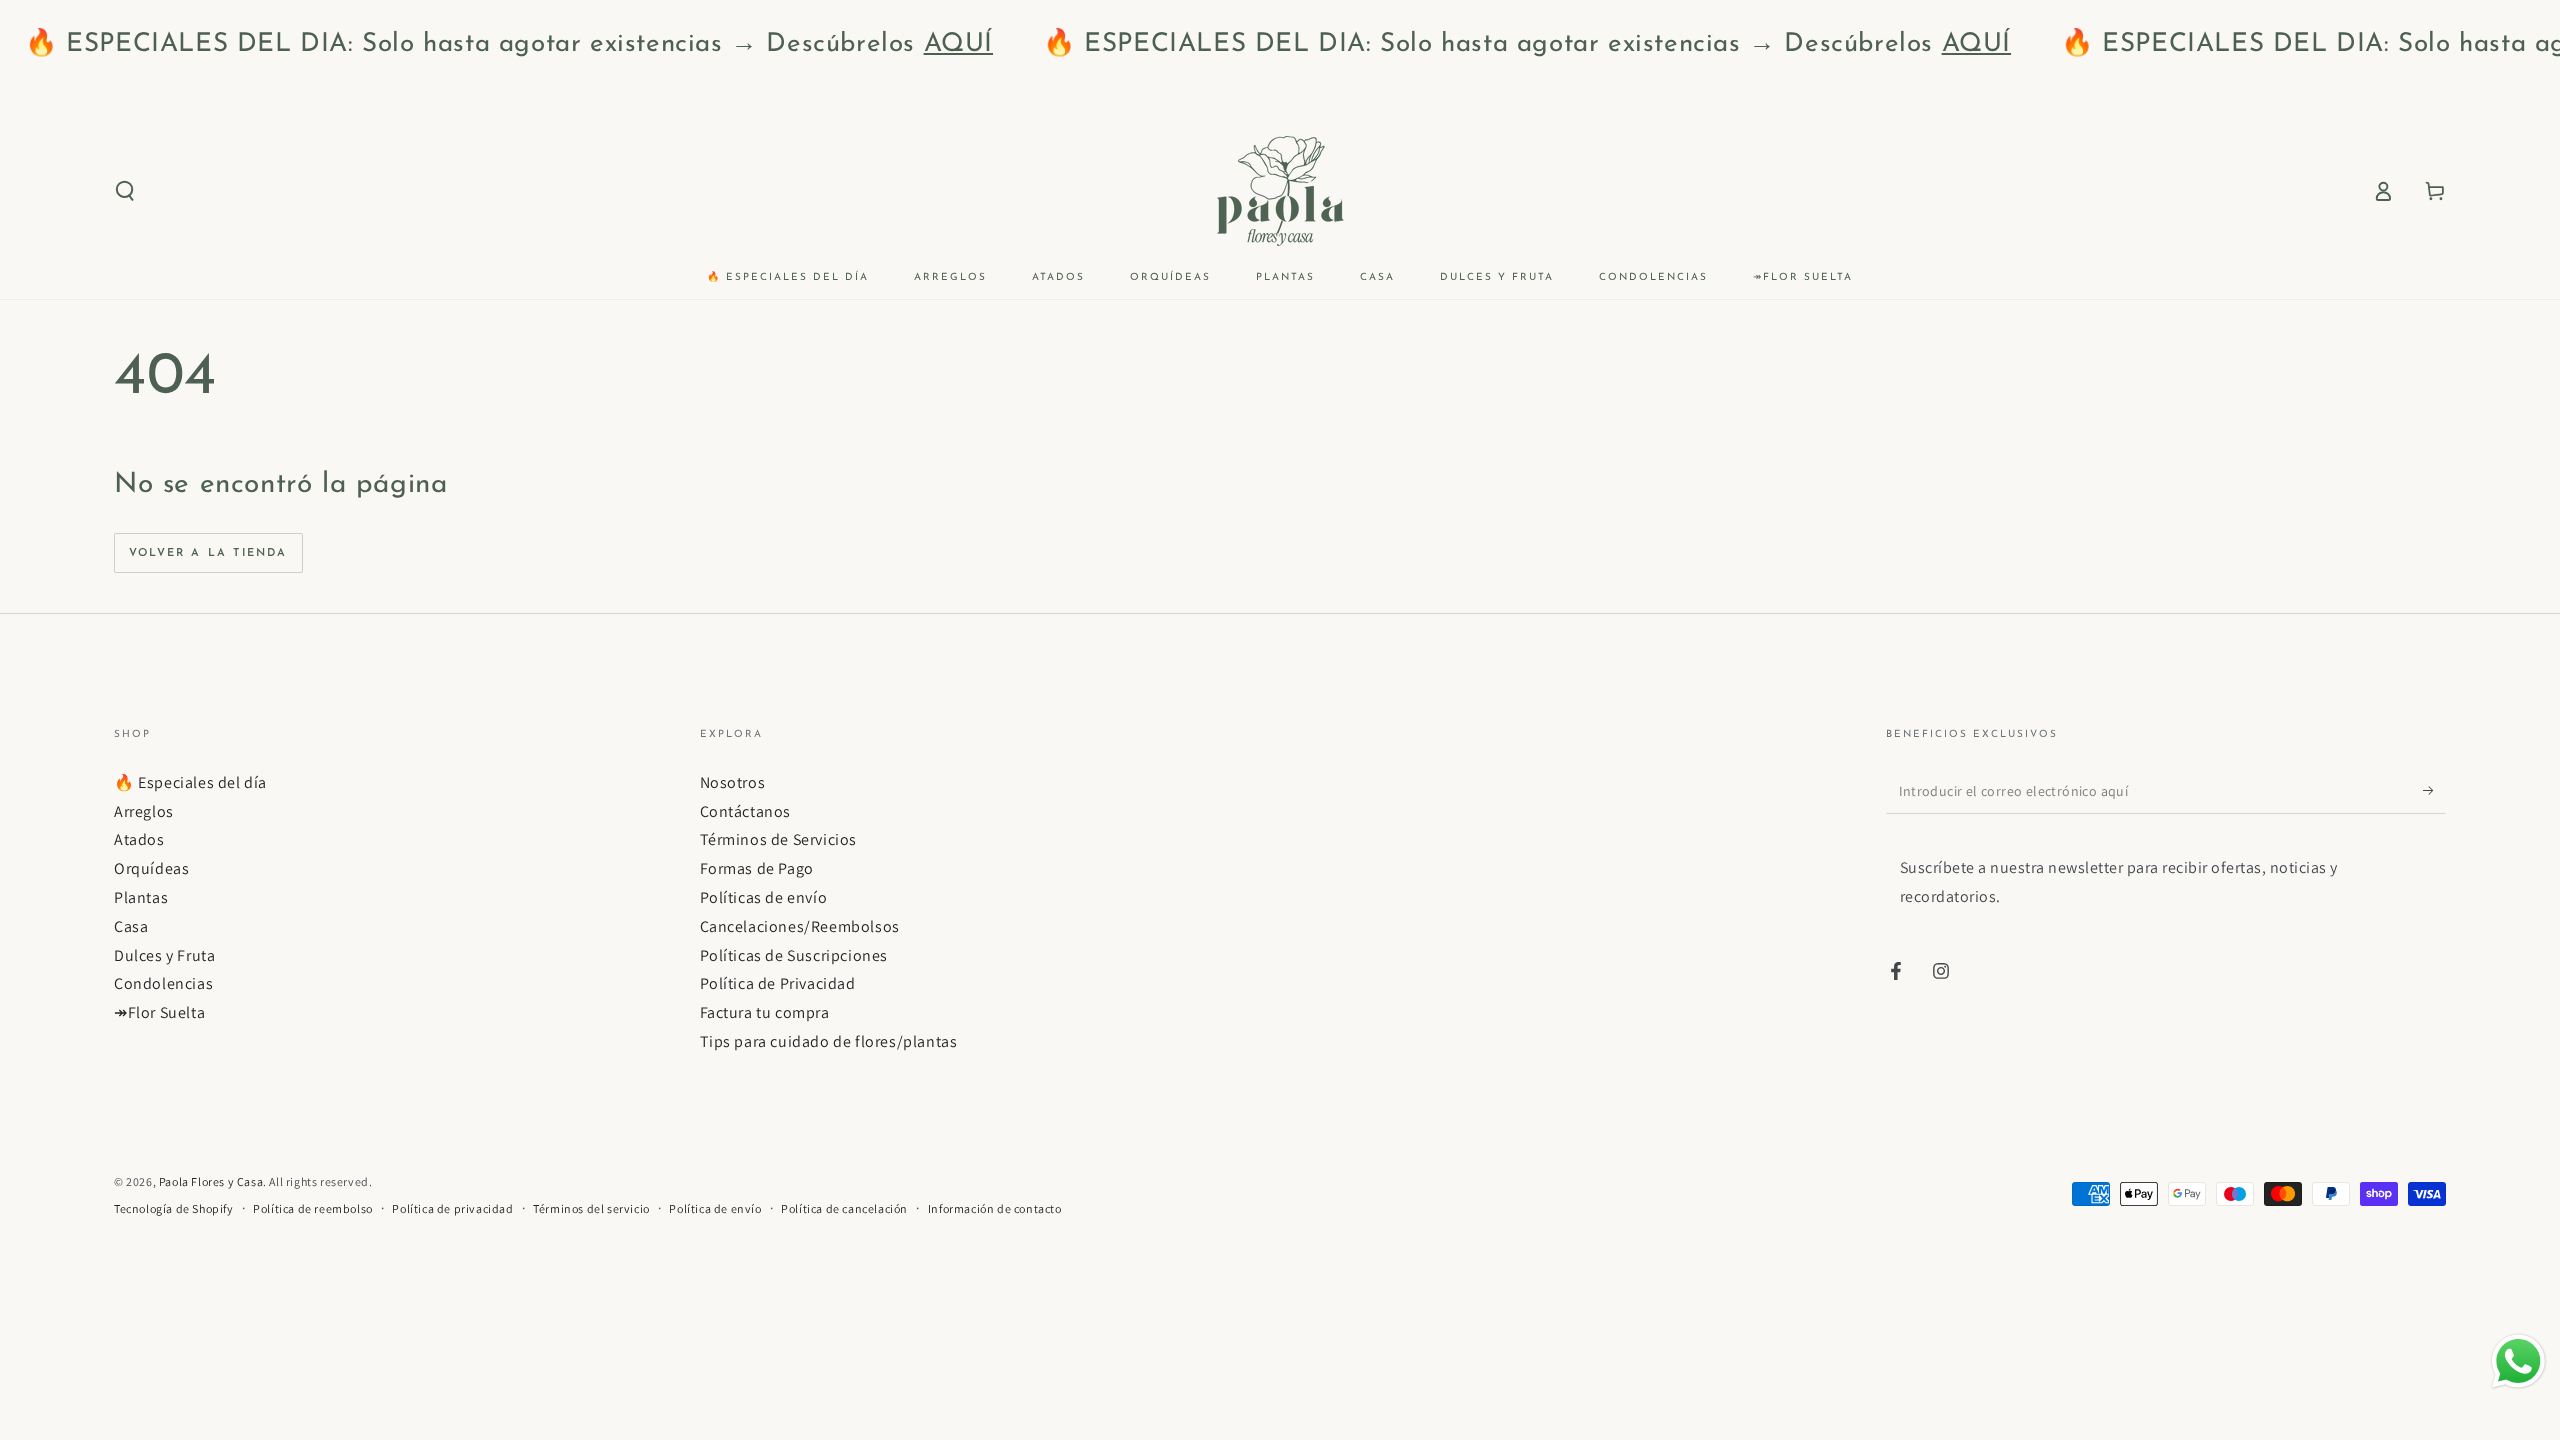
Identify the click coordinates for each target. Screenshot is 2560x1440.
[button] (125, 191)
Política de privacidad (452, 1208)
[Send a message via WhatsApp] (2518, 1361)
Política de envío (715, 1208)
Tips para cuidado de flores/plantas (829, 1041)
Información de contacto (995, 1208)
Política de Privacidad (778, 983)
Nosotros (733, 782)
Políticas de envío (764, 897)
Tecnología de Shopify (174, 1208)
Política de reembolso (313, 1208)
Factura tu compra (765, 1012)
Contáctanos (746, 811)
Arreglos (144, 811)
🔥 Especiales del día (190, 782)
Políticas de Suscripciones (794, 955)
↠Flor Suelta (159, 1012)
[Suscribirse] (2434, 791)
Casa (131, 926)
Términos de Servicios (779, 839)
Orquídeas (151, 868)
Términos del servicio (591, 1208)
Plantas (141, 897)
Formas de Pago (757, 868)
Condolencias (163, 983)
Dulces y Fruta (164, 955)
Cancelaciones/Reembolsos (800, 926)
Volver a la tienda (208, 553)
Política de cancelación (844, 1208)
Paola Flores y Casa (211, 1181)
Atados (139, 839)
